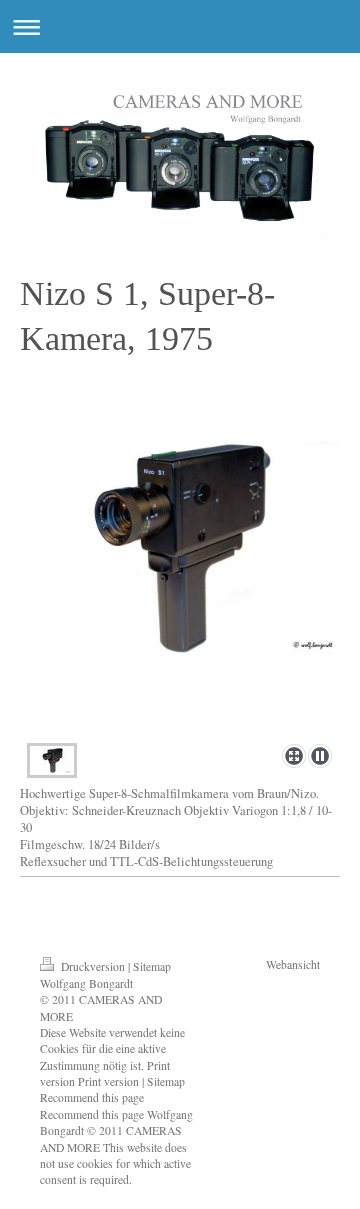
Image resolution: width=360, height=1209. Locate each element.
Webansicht (293, 964)
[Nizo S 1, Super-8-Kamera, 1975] (180, 589)
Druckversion (93, 966)
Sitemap (152, 966)
